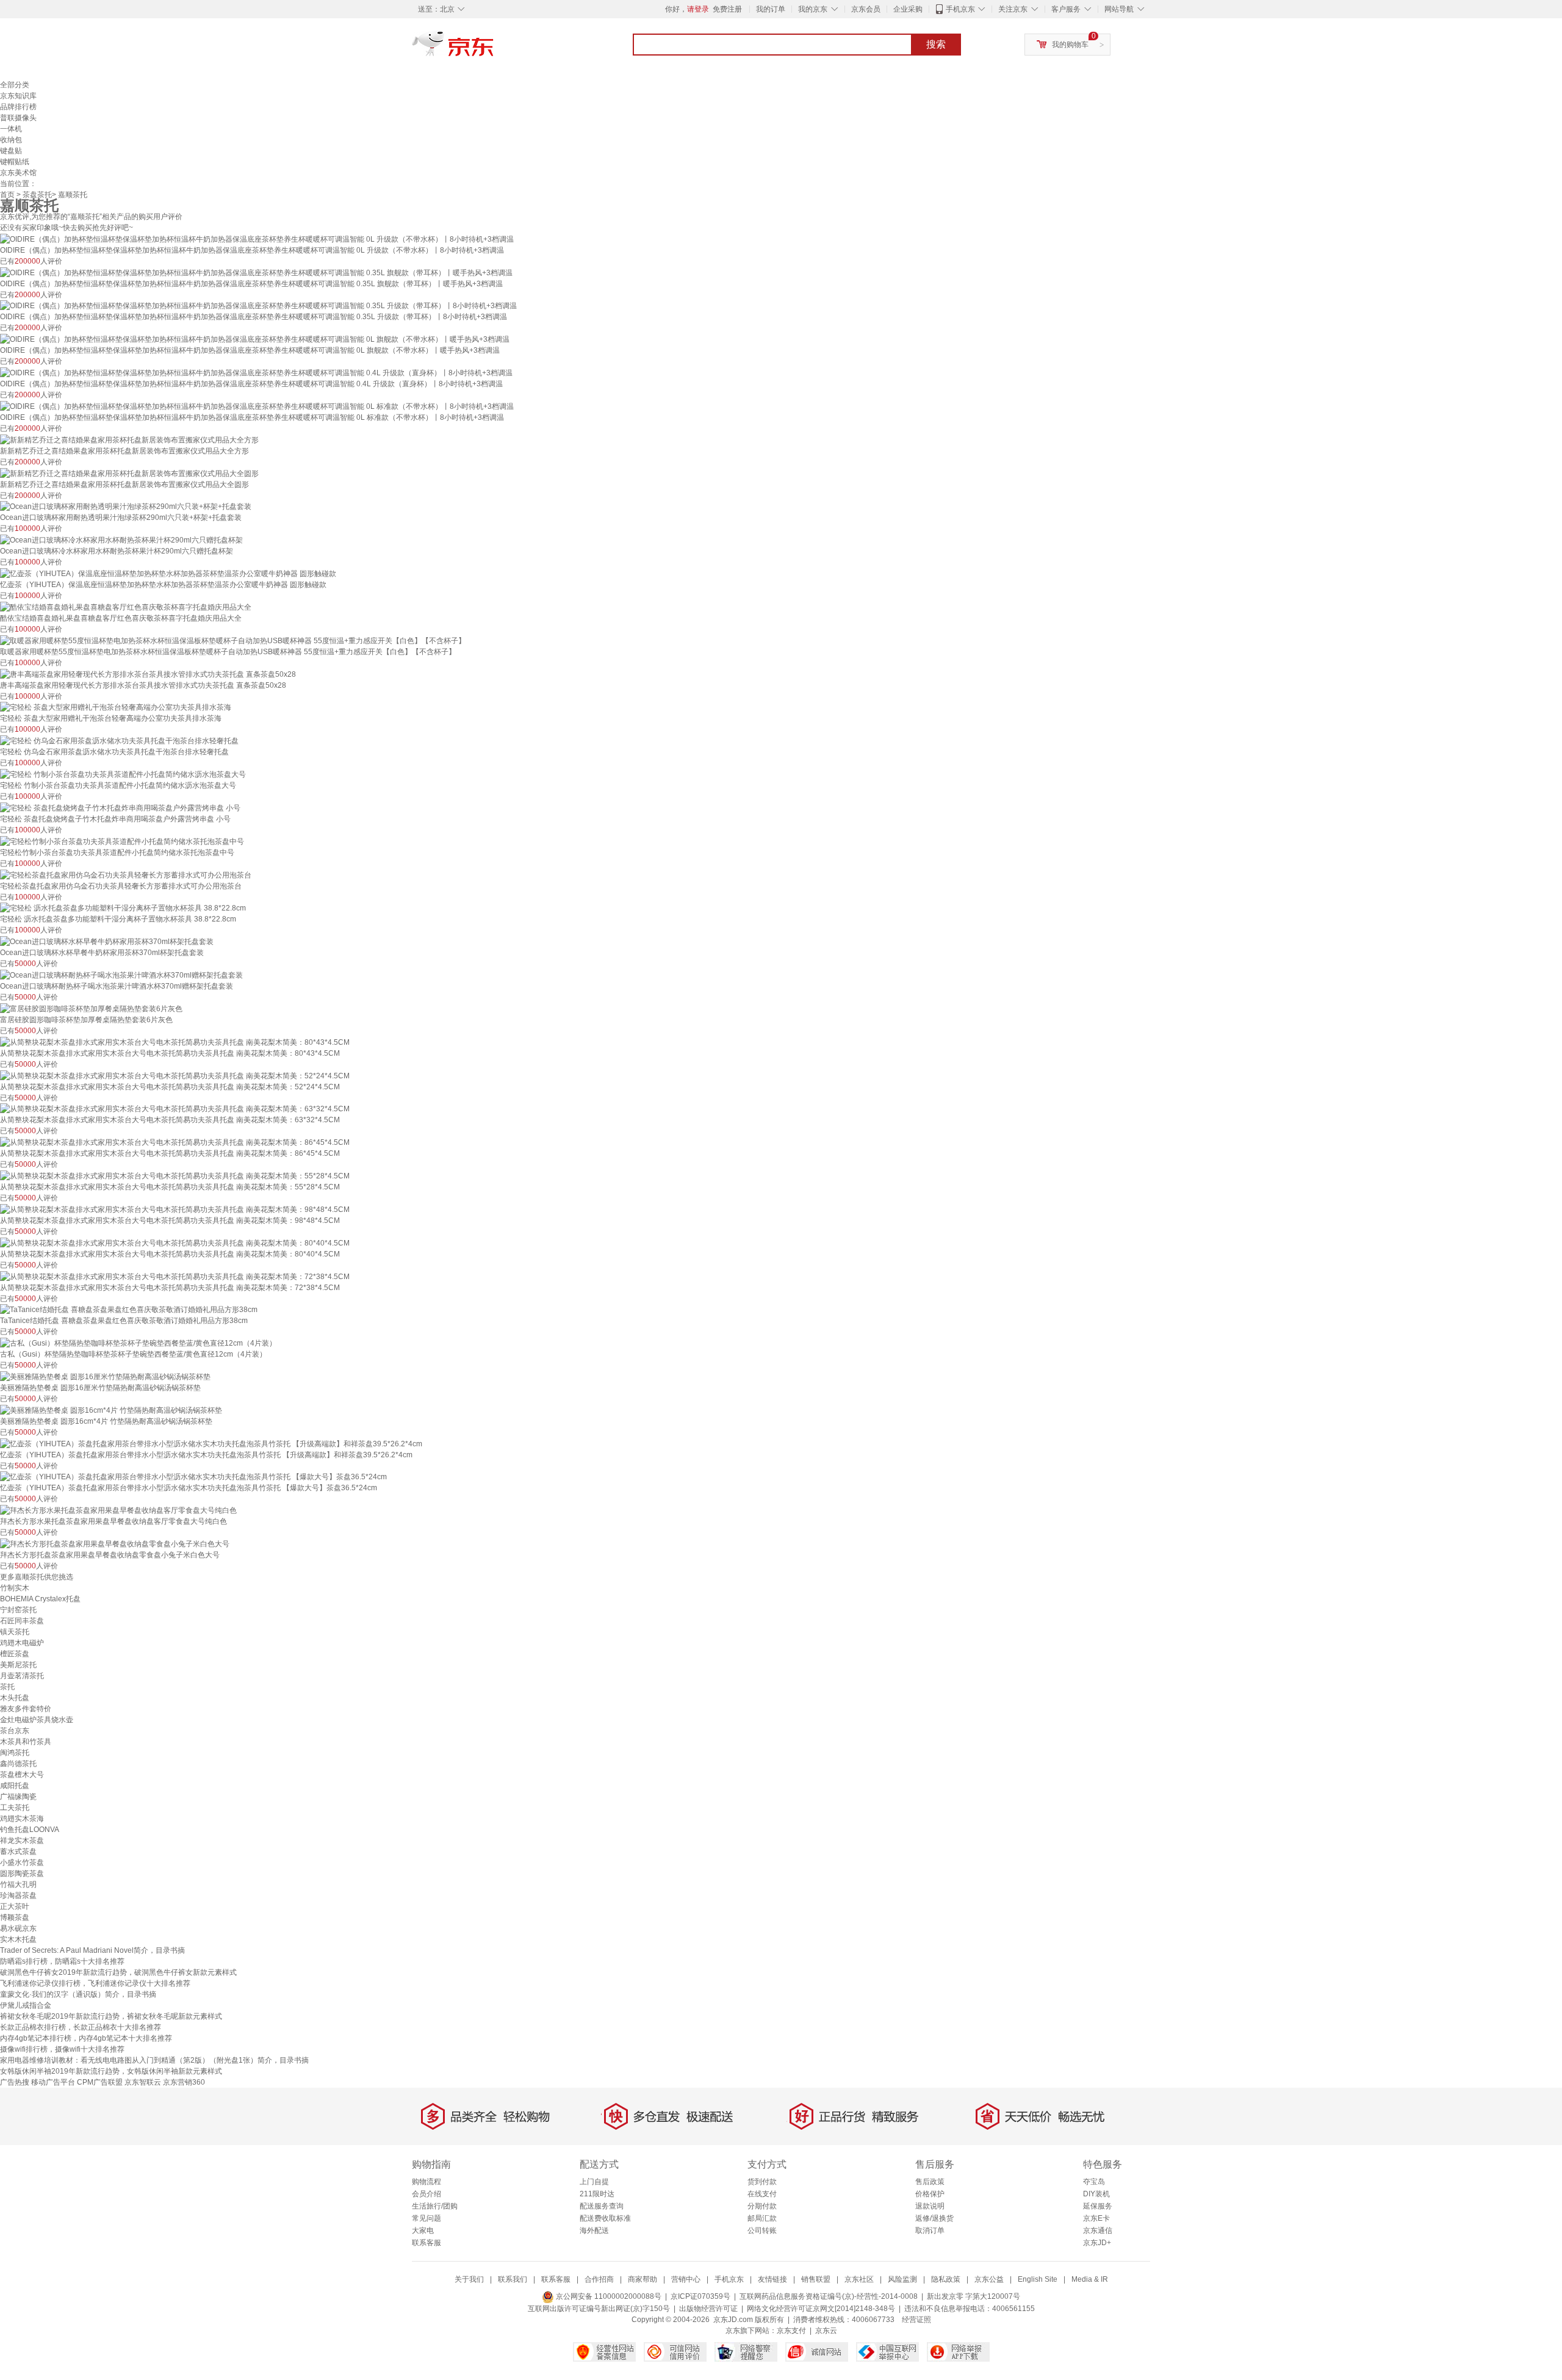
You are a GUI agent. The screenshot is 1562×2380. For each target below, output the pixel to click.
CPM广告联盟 (100, 2082)
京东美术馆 (18, 173)
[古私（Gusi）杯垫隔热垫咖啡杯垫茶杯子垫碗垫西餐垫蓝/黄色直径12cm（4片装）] (138, 1343)
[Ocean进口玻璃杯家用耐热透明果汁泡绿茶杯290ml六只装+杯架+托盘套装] (126, 507)
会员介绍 (426, 2194)
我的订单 (771, 9)
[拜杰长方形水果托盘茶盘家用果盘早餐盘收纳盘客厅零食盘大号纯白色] (118, 1510)
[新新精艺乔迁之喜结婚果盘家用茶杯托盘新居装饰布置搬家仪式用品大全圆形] (129, 473)
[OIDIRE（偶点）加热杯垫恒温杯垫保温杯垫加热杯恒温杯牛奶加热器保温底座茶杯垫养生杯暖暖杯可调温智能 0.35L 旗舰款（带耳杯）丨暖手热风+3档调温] (256, 272)
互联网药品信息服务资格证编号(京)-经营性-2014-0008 (829, 2296)
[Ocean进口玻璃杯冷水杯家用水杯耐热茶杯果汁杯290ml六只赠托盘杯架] (121, 539)
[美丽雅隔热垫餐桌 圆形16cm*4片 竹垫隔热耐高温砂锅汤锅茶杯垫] (111, 1410)
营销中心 (686, 2279)
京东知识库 (18, 96)
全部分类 (15, 85)
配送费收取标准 (605, 2218)
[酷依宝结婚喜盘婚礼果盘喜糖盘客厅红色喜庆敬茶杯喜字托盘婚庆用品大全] (126, 607)
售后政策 (930, 2182)
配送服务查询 (602, 2206)
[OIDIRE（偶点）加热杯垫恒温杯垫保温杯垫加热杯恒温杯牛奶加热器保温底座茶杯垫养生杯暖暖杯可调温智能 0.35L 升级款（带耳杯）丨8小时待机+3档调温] (258, 306)
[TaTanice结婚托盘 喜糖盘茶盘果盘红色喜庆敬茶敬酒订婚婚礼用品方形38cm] (129, 1310)
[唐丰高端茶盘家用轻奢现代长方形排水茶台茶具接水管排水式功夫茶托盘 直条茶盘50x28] (148, 674)
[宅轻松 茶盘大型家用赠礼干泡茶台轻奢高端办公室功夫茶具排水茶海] (116, 707)
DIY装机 (1096, 2194)
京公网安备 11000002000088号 (608, 2296)
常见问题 (426, 2218)
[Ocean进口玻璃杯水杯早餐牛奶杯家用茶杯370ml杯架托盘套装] (107, 941)
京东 (494, 49)
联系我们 (513, 2279)
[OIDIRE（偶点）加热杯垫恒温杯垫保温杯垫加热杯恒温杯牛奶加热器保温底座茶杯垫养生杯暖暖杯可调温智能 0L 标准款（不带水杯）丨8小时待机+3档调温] (257, 406)
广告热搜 (15, 2082)
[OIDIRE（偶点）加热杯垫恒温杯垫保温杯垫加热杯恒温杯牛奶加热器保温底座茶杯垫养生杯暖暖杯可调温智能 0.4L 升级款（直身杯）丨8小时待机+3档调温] (256, 372)
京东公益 (989, 2279)
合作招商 (599, 2279)
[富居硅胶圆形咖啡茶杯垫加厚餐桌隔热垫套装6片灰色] (91, 1008)
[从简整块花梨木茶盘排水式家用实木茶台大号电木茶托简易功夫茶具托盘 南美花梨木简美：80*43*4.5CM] (175, 1042)
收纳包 (11, 140)
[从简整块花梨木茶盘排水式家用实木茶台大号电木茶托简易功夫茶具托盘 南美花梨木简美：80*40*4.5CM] (175, 1242)
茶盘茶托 (37, 195)
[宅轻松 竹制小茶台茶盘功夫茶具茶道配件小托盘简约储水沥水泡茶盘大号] (123, 774)
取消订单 (930, 2230)
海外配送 (594, 2230)
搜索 (936, 44)
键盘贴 (11, 151)
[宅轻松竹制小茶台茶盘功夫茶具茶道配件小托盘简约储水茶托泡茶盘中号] (122, 841)
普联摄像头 (18, 118)
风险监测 (902, 2279)
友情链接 (772, 2279)
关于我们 (469, 2279)
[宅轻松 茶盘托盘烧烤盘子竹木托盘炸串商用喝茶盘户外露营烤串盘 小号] (120, 807)
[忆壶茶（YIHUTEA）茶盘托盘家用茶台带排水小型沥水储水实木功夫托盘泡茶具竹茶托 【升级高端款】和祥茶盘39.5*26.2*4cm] (211, 1443)
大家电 (423, 2230)
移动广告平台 (53, 2082)
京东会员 (866, 9)
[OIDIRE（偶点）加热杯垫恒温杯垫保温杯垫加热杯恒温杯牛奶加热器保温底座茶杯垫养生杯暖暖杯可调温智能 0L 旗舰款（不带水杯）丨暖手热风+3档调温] (255, 339)
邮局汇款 (762, 2218)
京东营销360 (184, 2082)
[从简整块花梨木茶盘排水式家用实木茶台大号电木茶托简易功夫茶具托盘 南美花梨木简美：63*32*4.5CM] (175, 1109)
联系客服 (426, 2243)
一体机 (11, 129)
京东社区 (859, 2279)
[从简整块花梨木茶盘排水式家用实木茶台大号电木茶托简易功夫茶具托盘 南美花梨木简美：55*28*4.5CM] (175, 1175)
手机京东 (960, 9)
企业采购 (908, 9)
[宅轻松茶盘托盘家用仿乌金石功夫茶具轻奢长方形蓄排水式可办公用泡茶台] (126, 874)
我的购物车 (1070, 45)
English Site (1038, 2279)
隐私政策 (946, 2279)
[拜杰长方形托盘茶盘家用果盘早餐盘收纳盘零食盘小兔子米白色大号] (115, 1543)
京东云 (826, 2331)
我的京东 (813, 9)
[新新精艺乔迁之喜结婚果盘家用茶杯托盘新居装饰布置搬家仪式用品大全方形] (129, 439)
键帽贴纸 (15, 162)
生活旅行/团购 (435, 2206)
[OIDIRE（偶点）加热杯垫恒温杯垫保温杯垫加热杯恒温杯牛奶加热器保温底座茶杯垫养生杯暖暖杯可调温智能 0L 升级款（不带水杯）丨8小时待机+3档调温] (257, 239)
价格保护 (930, 2194)
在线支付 (762, 2194)
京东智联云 (143, 2082)
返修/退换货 (934, 2218)
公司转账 (762, 2230)
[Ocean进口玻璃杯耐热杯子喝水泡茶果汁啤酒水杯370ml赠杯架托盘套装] (121, 975)
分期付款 (762, 2206)
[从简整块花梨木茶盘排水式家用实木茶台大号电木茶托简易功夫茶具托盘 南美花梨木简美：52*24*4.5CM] (175, 1075)
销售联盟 (816, 2279)
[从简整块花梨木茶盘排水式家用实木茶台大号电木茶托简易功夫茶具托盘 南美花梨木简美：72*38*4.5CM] (175, 1276)
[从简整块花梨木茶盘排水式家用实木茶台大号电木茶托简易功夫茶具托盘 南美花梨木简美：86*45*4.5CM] (175, 1142)
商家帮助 (642, 2279)
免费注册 (727, 9)
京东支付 (791, 2331)
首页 (7, 195)
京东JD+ (1097, 2243)
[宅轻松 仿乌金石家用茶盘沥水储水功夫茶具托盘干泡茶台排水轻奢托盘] (119, 740)
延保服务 (1098, 2206)
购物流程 (426, 2182)
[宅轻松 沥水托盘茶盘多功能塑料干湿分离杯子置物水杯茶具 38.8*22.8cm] (123, 908)
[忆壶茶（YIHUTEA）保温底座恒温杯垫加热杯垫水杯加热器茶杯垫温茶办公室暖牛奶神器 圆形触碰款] (168, 573)
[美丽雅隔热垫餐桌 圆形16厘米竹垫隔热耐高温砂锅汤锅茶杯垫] (105, 1376)
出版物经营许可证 (708, 2309)
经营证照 (916, 2320)
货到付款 (762, 2182)
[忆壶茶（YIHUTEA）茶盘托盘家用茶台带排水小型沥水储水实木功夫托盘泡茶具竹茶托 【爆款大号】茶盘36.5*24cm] (193, 1477)
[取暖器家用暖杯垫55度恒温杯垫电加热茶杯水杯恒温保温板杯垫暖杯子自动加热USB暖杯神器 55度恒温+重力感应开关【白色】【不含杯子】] (233, 640)
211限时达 (597, 2194)
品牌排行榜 (18, 107)
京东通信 (1098, 2230)
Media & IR (1090, 2279)
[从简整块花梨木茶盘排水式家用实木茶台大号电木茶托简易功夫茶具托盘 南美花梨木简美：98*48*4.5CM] (175, 1209)
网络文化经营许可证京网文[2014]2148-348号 (821, 2309)
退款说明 (930, 2206)
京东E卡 (1096, 2218)
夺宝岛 (1094, 2182)
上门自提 (594, 2182)
